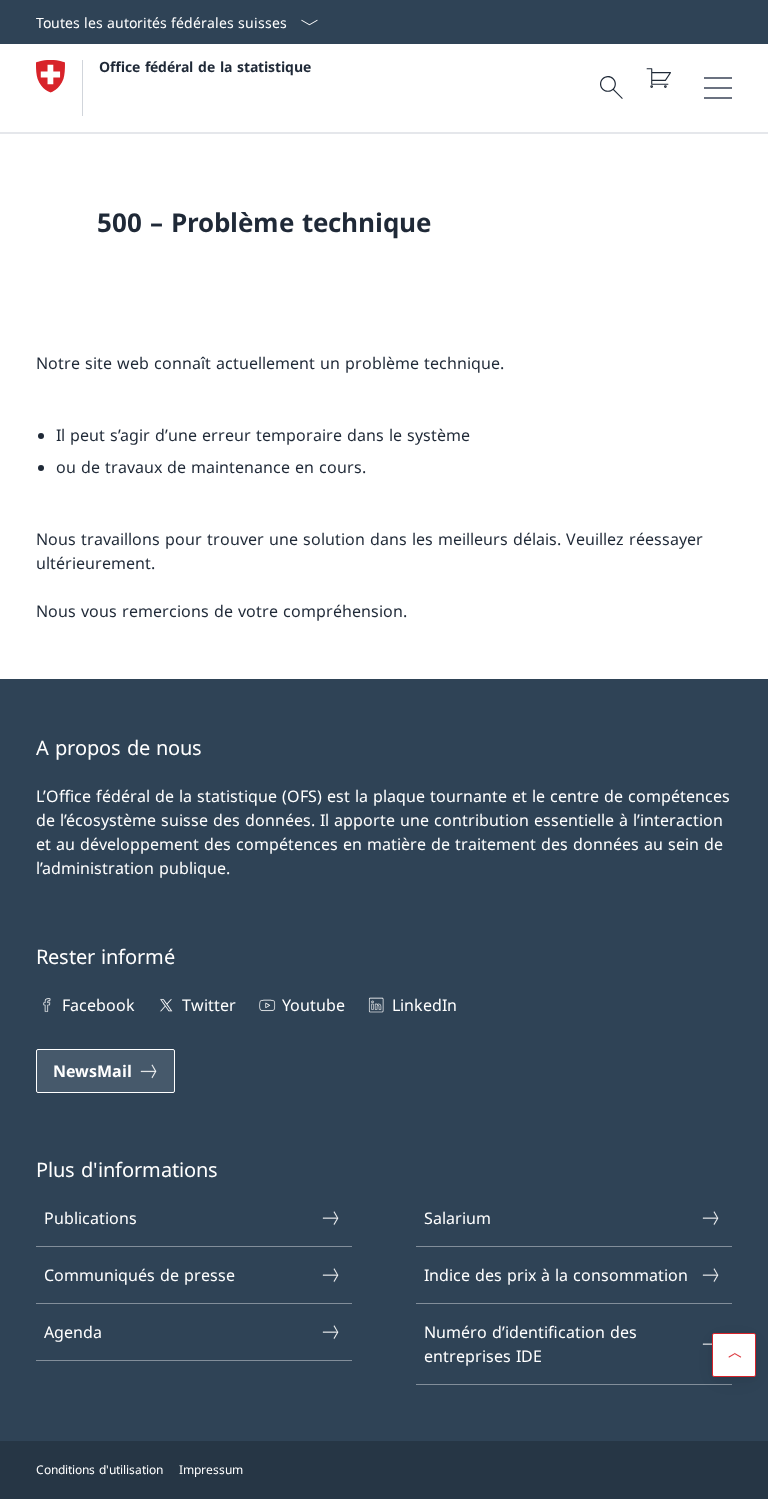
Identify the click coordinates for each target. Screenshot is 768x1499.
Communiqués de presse (139, 1275)
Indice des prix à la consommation (556, 1275)
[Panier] (658, 78)
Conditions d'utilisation (99, 1469)
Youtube (313, 1005)
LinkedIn (424, 1005)
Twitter (208, 1005)
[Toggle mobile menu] (718, 88)
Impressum (211, 1469)
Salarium (457, 1218)
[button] (734, 1355)
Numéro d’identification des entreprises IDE (530, 1344)
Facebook (98, 1005)
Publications (90, 1218)
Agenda (73, 1332)
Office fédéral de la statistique (205, 66)
